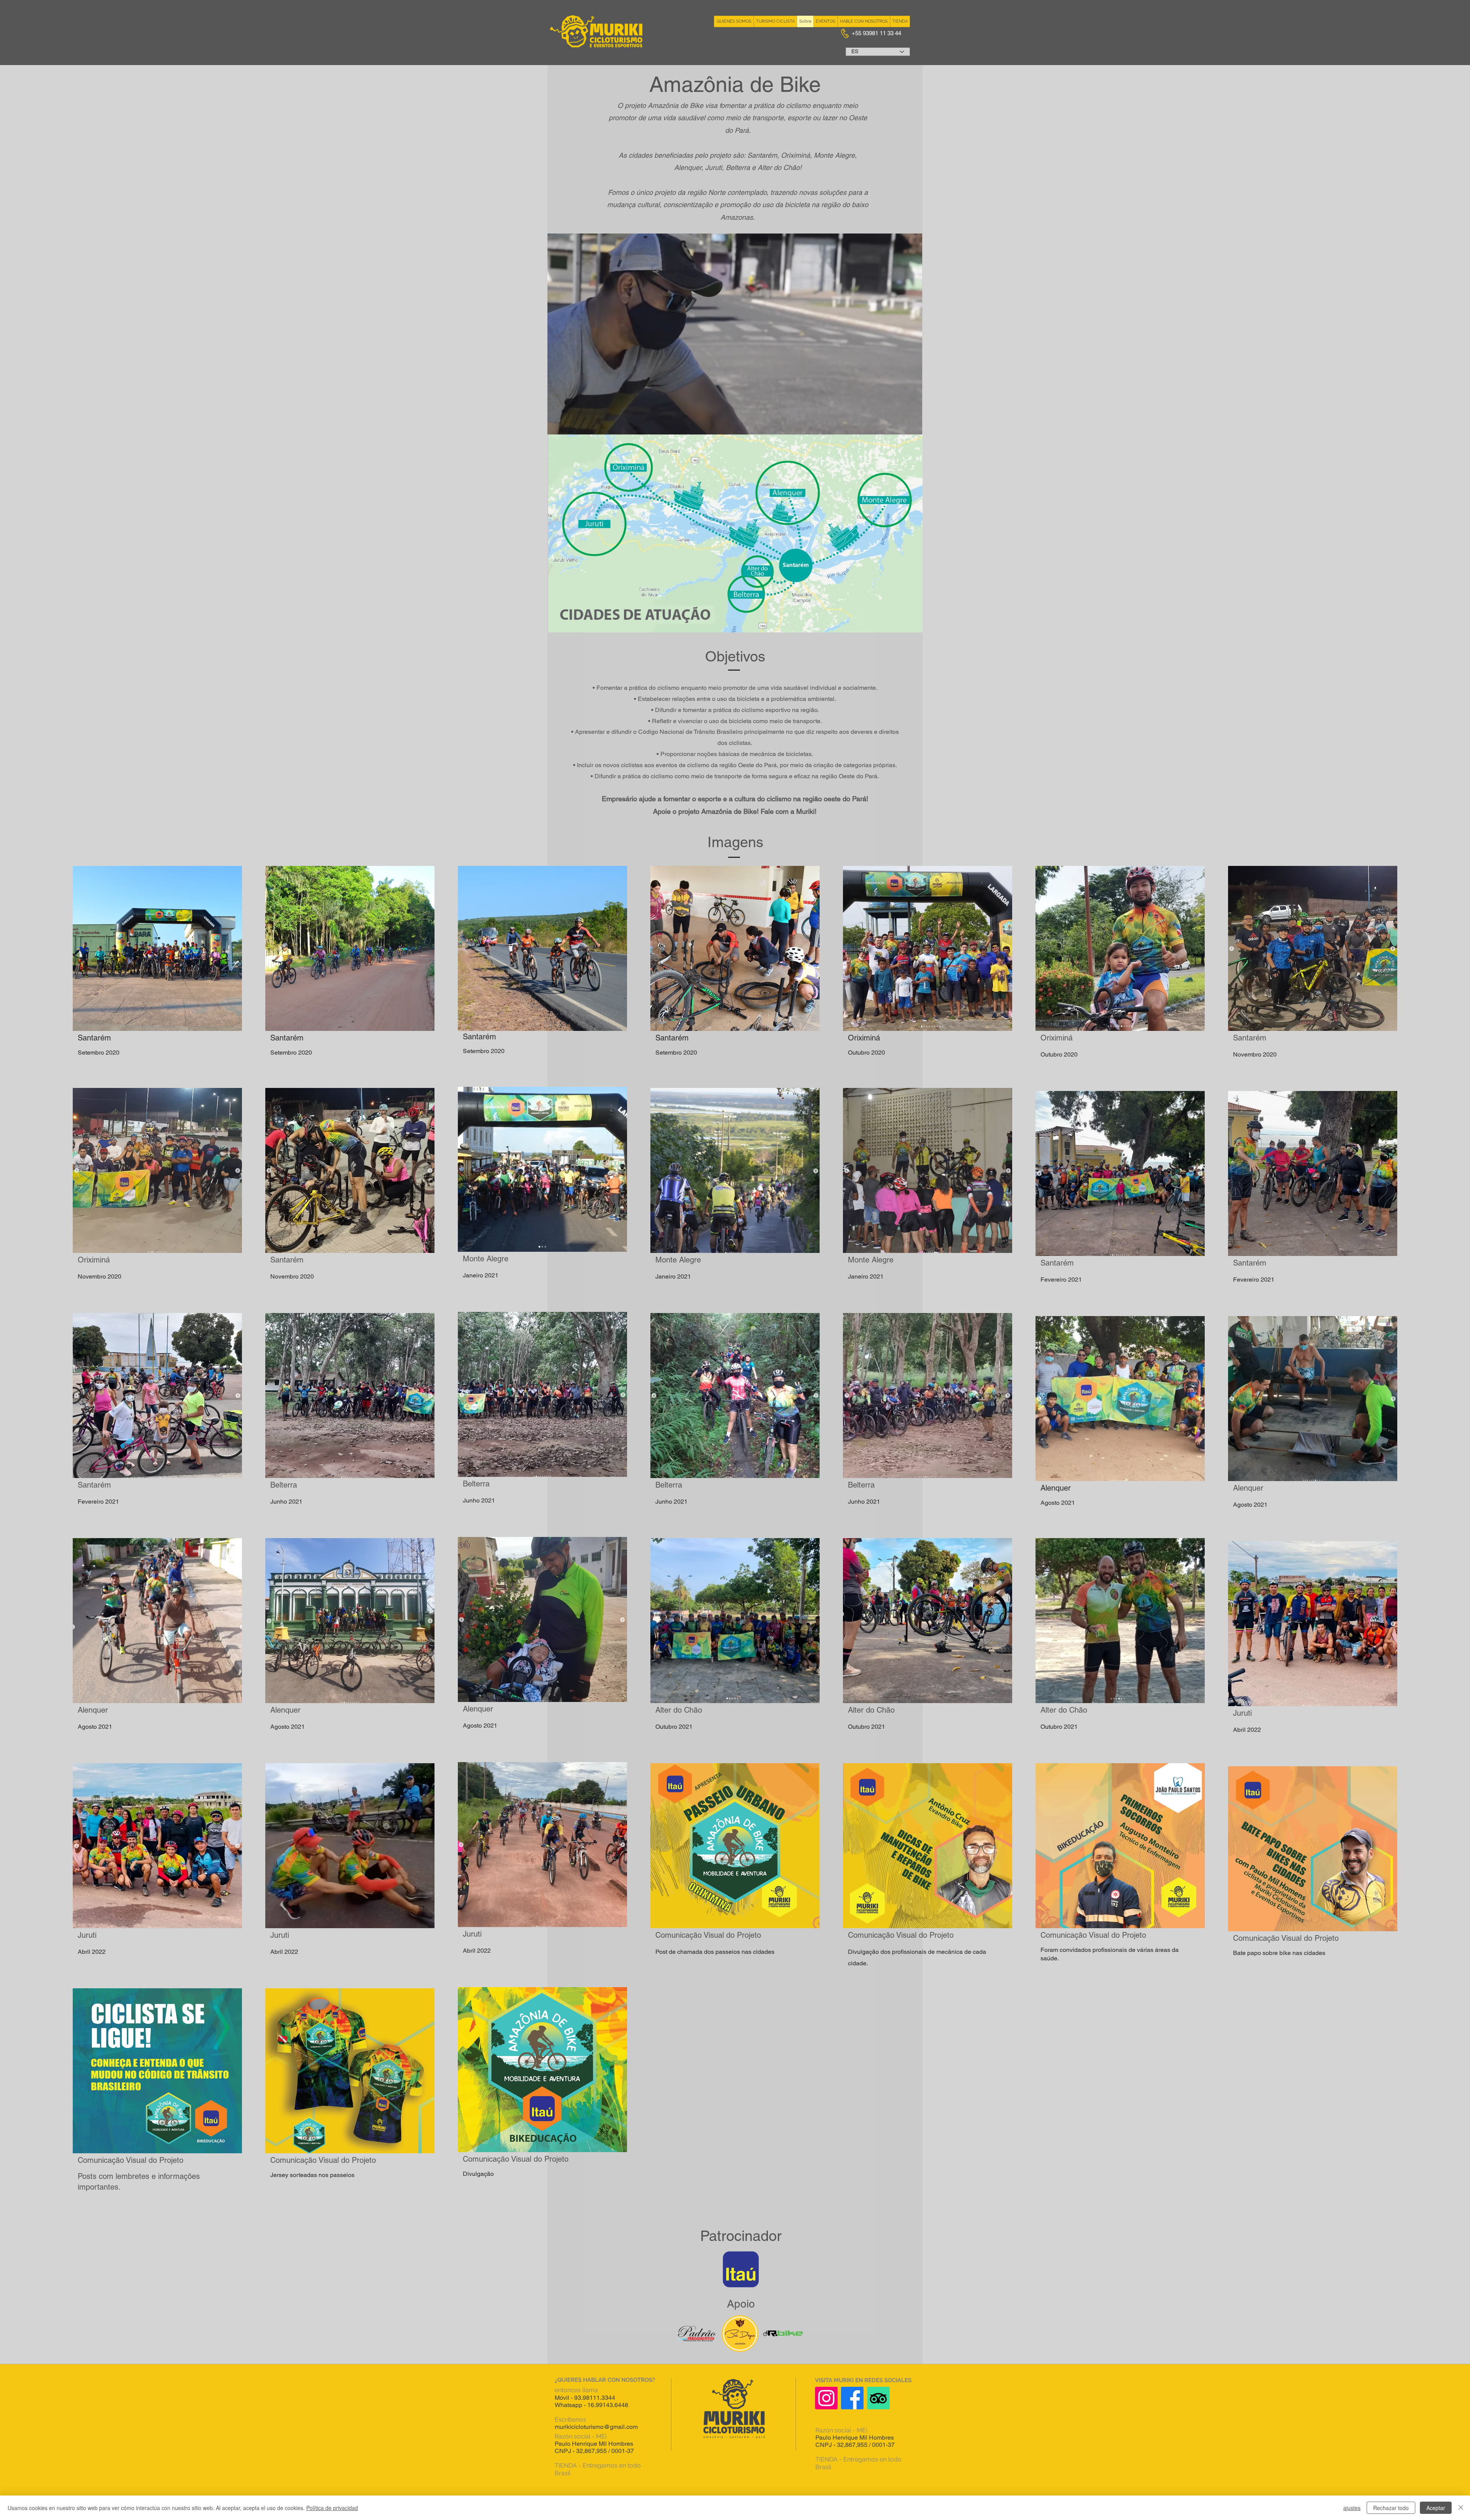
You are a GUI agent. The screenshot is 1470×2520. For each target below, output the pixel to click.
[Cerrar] (1461, 2508)
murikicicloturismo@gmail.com (596, 2427)
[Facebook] (852, 2398)
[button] (912, 426)
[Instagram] (826, 2398)
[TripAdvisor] (878, 2398)
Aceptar (1436, 2508)
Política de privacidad (332, 2508)
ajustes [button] (1352, 2508)
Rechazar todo (1391, 2508)
